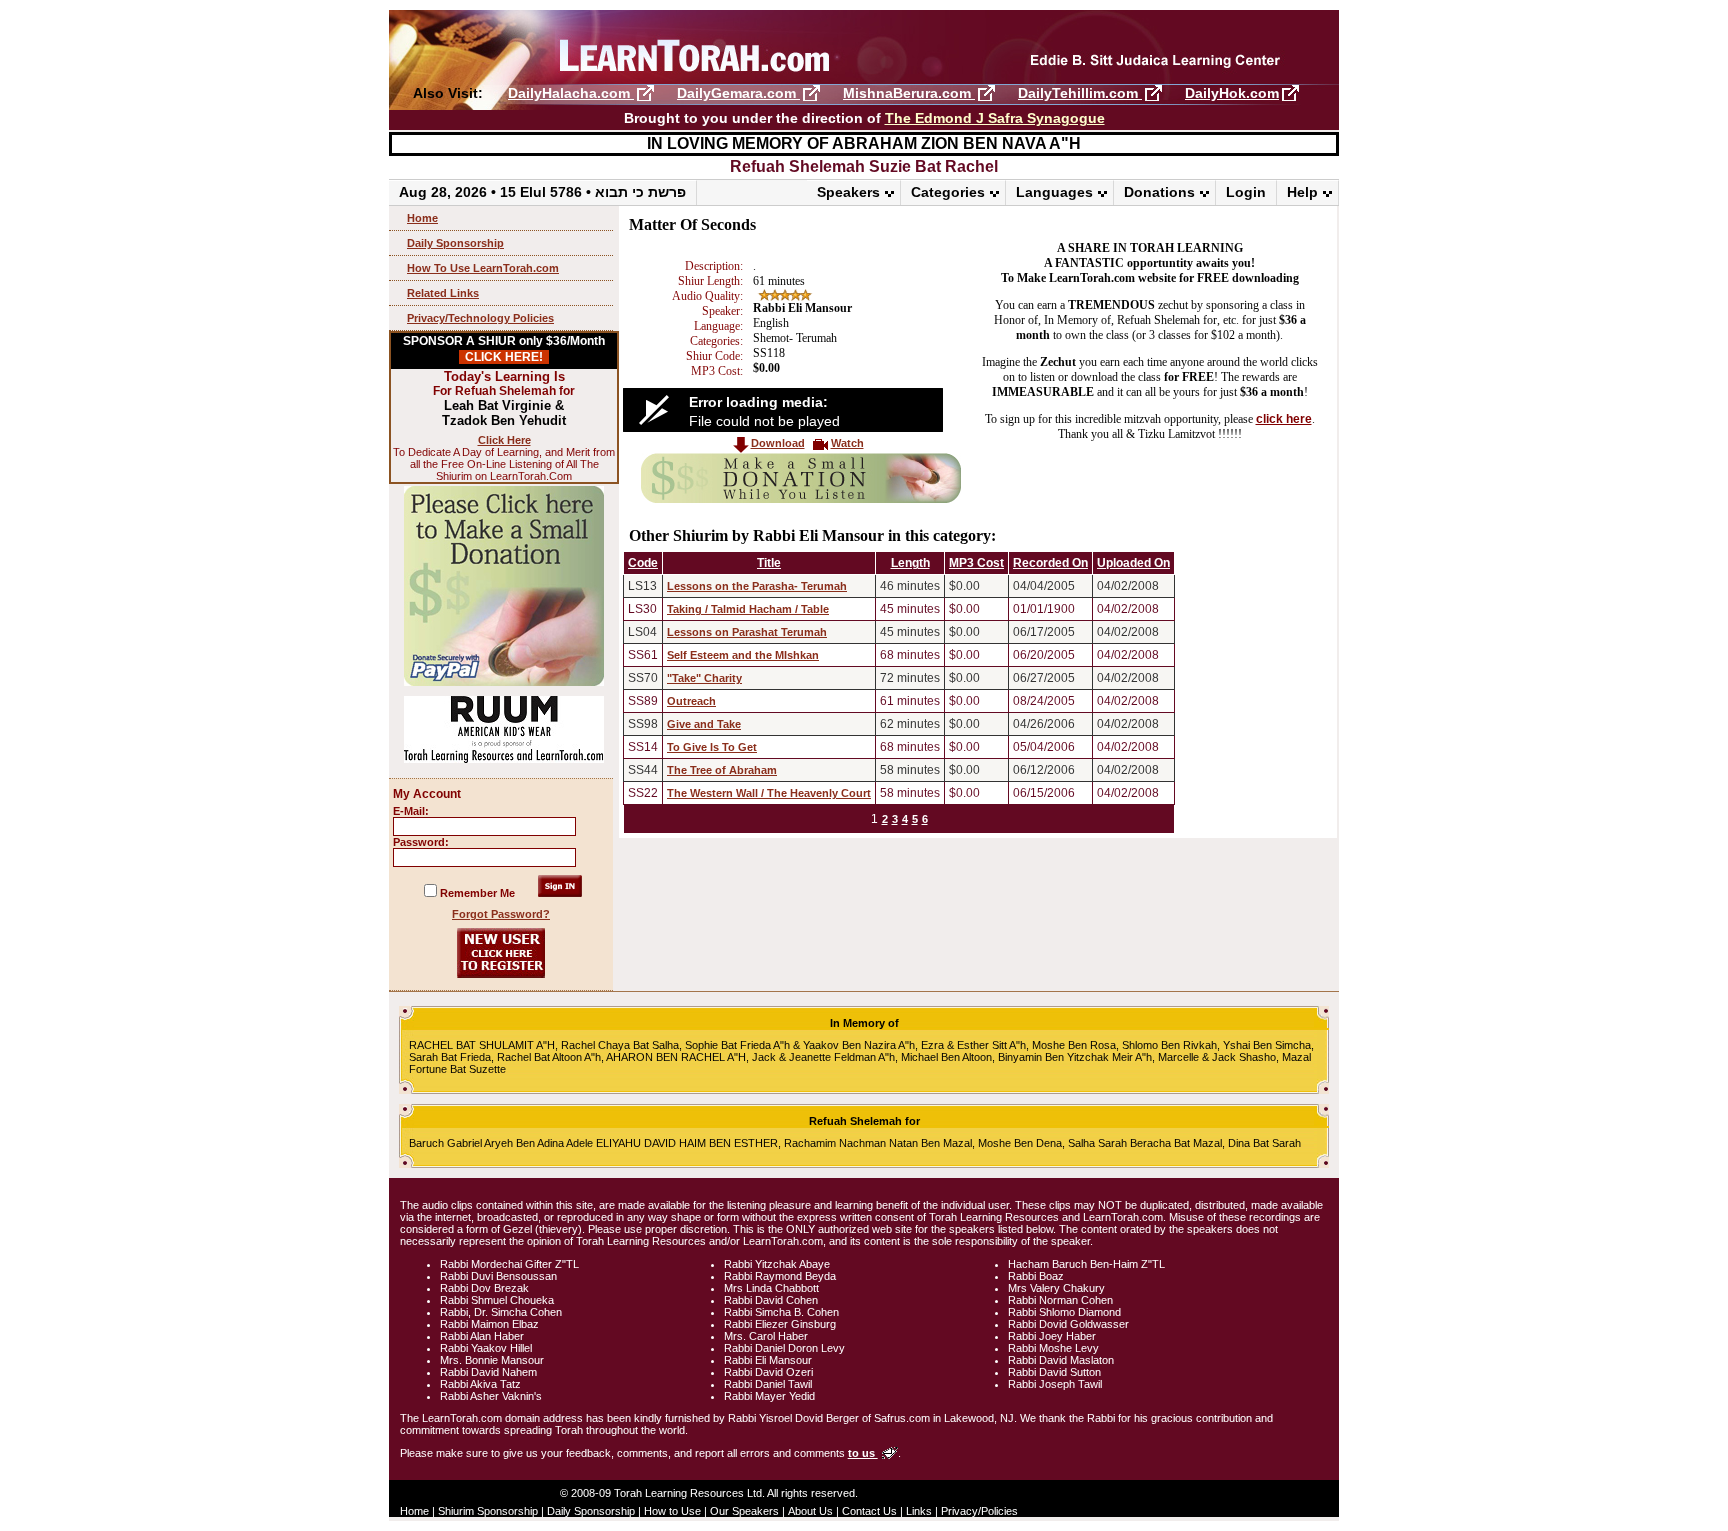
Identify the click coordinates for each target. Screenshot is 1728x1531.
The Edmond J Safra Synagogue (995, 118)
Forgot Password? (501, 914)
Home (422, 218)
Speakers (848, 192)
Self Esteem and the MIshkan (743, 655)
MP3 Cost (976, 563)
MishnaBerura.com (909, 93)
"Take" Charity (704, 678)
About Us (810, 1511)
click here (1284, 419)
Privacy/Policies (979, 1511)
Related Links (443, 293)
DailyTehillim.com (1080, 93)
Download (778, 443)
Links (919, 1511)
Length (910, 563)
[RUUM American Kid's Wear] (504, 759)
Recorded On (1050, 563)
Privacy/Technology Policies (480, 318)
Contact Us (869, 1511)
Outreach (691, 701)
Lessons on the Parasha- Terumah (757, 586)
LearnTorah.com (864, 47)
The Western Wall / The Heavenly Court (769, 793)
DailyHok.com (1232, 93)
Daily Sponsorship (455, 243)
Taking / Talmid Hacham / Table (748, 609)
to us (863, 1453)
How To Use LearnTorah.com (483, 268)
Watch (847, 443)
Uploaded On (1133, 563)
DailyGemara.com (738, 93)
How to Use (672, 1511)
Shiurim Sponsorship (488, 1511)
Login (1246, 192)
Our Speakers (744, 1511)
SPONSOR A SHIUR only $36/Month (504, 349)
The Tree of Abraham (722, 770)
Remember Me (477, 893)
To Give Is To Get (712, 747)
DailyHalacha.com (571, 93)
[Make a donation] (801, 499)
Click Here (504, 440)
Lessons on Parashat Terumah (747, 632)
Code (643, 563)
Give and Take (704, 724)
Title (769, 563)
